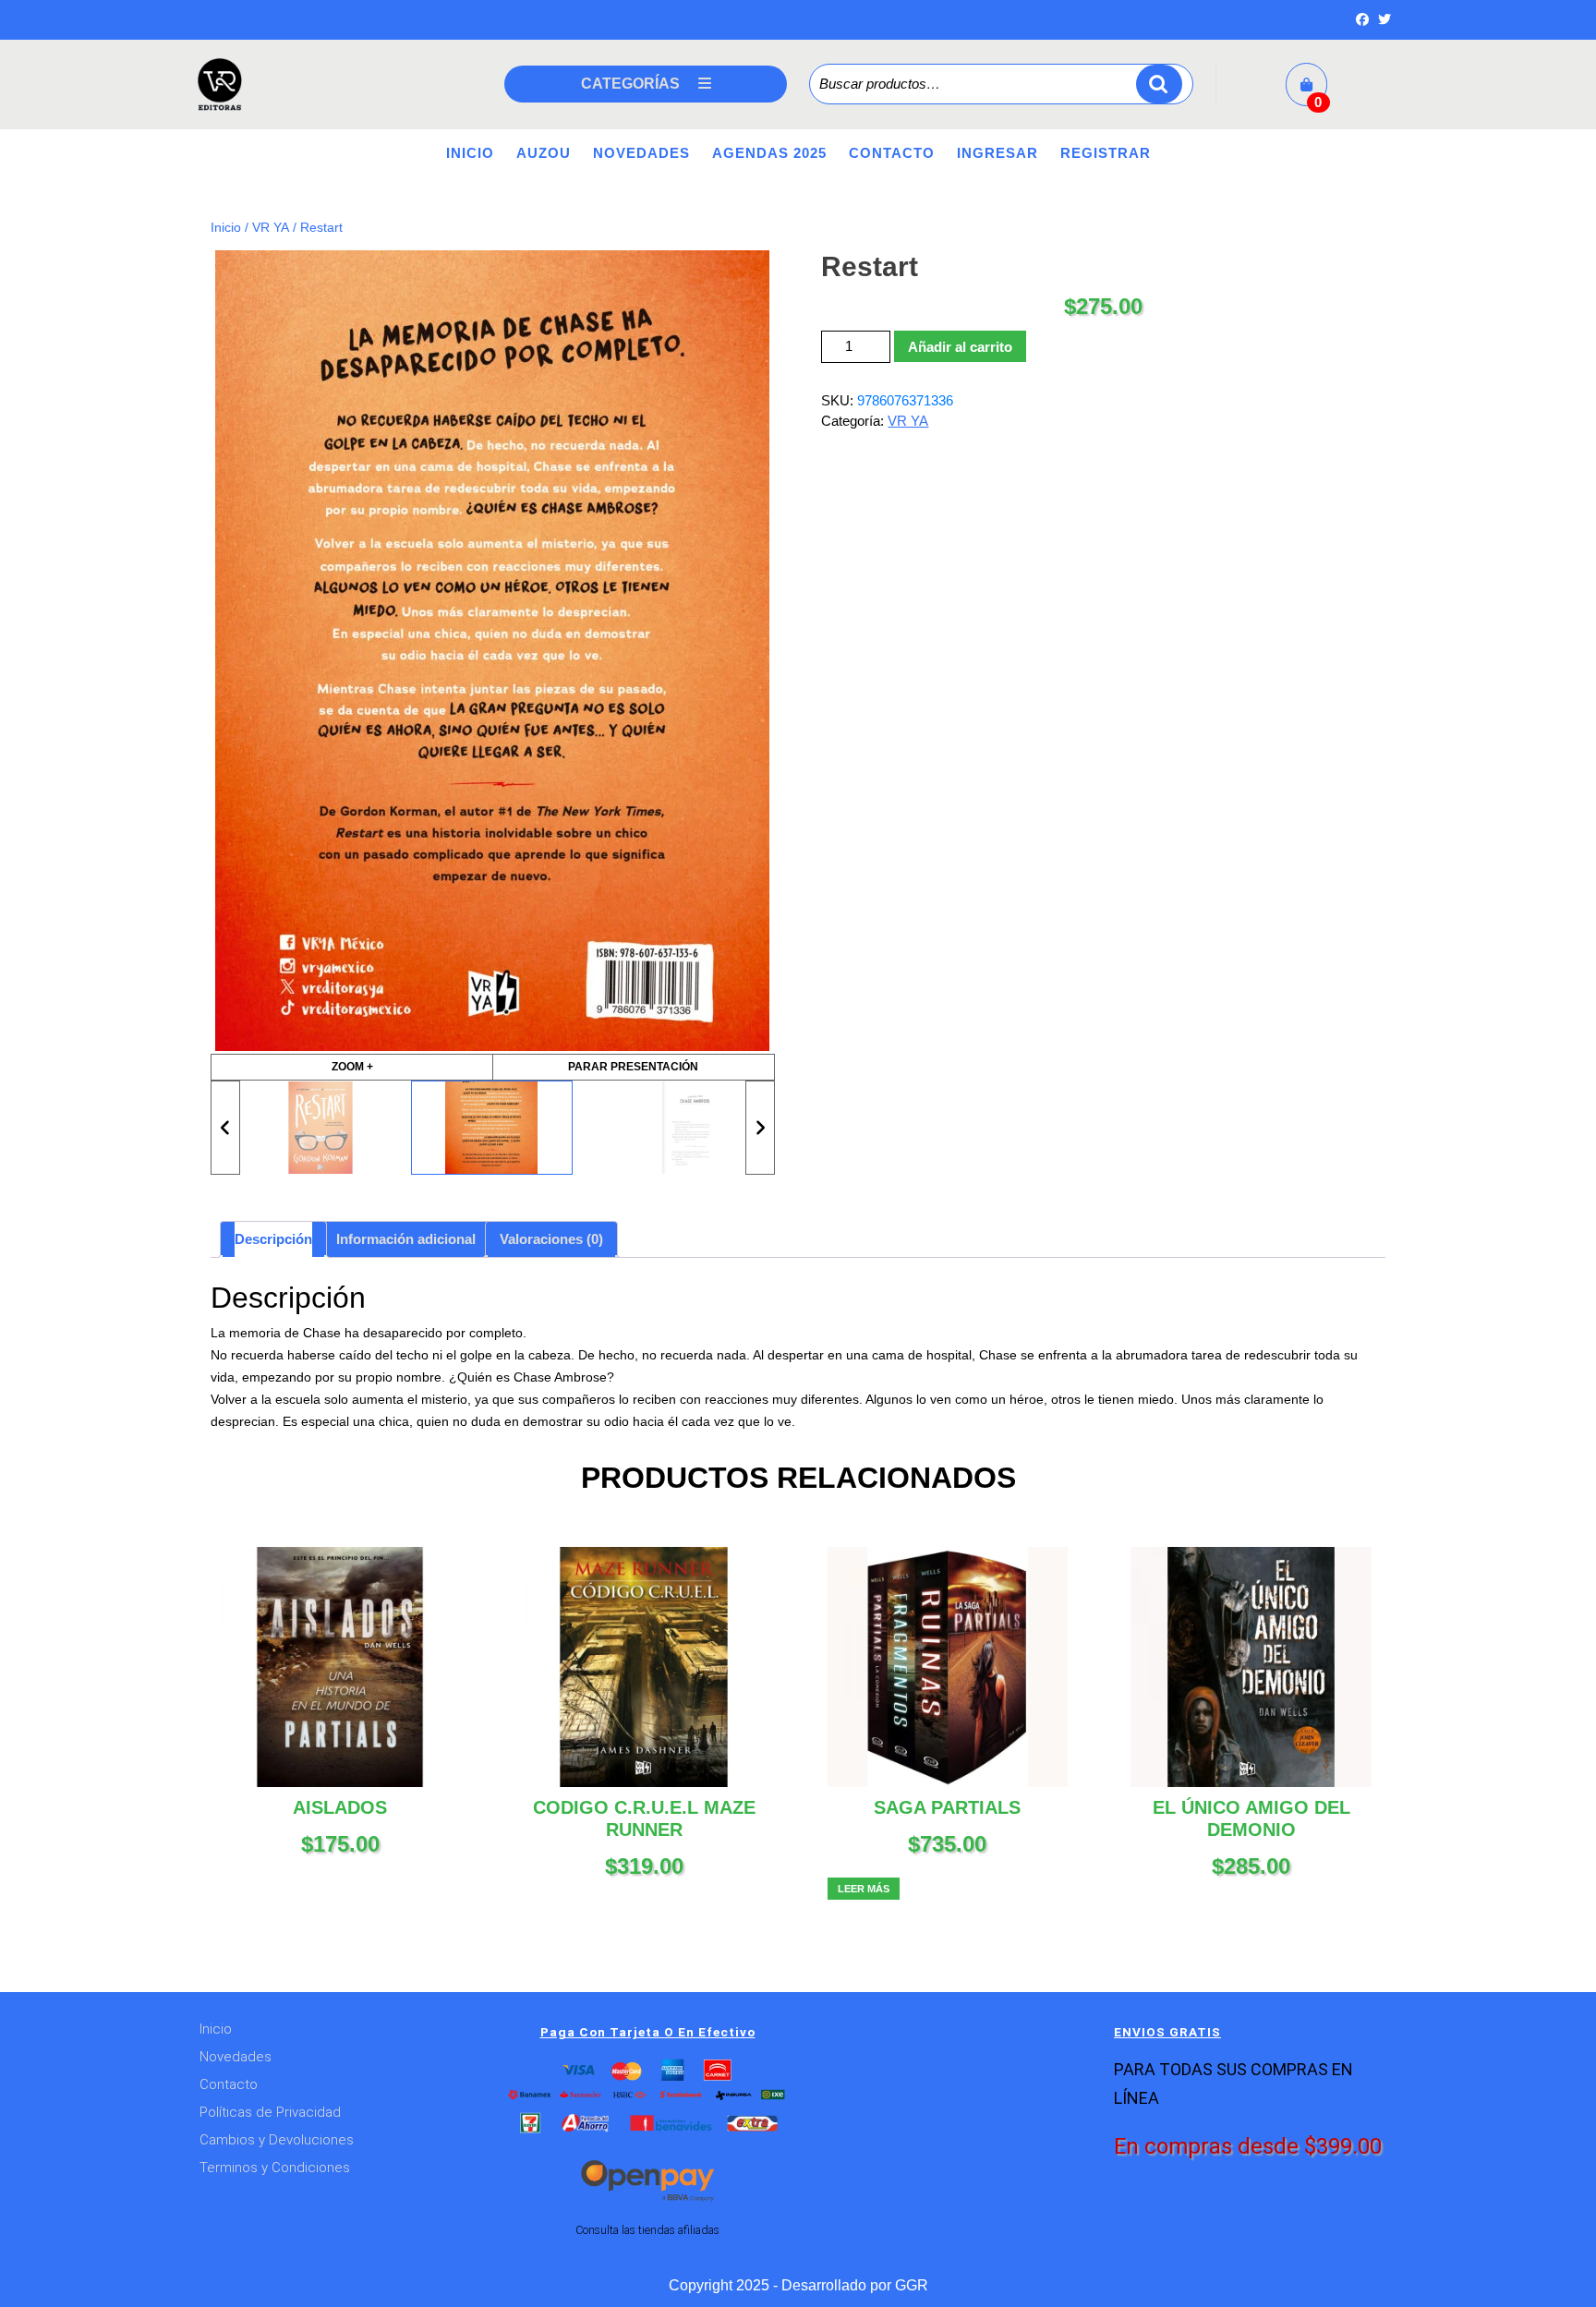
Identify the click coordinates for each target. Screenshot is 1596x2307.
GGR (912, 2285)
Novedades (641, 153)
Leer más (864, 1889)
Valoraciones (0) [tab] (551, 1239)
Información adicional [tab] (406, 1239)
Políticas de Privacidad (270, 2112)
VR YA (271, 228)
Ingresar (997, 153)
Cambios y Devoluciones (277, 2140)
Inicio (470, 153)
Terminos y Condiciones (275, 2168)
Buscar (1159, 85)
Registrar (1106, 153)
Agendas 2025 (769, 153)
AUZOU (544, 153)
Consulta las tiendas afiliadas (647, 2230)
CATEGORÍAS (630, 84)
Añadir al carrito (960, 347)
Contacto (892, 153)
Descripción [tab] (273, 1239)
